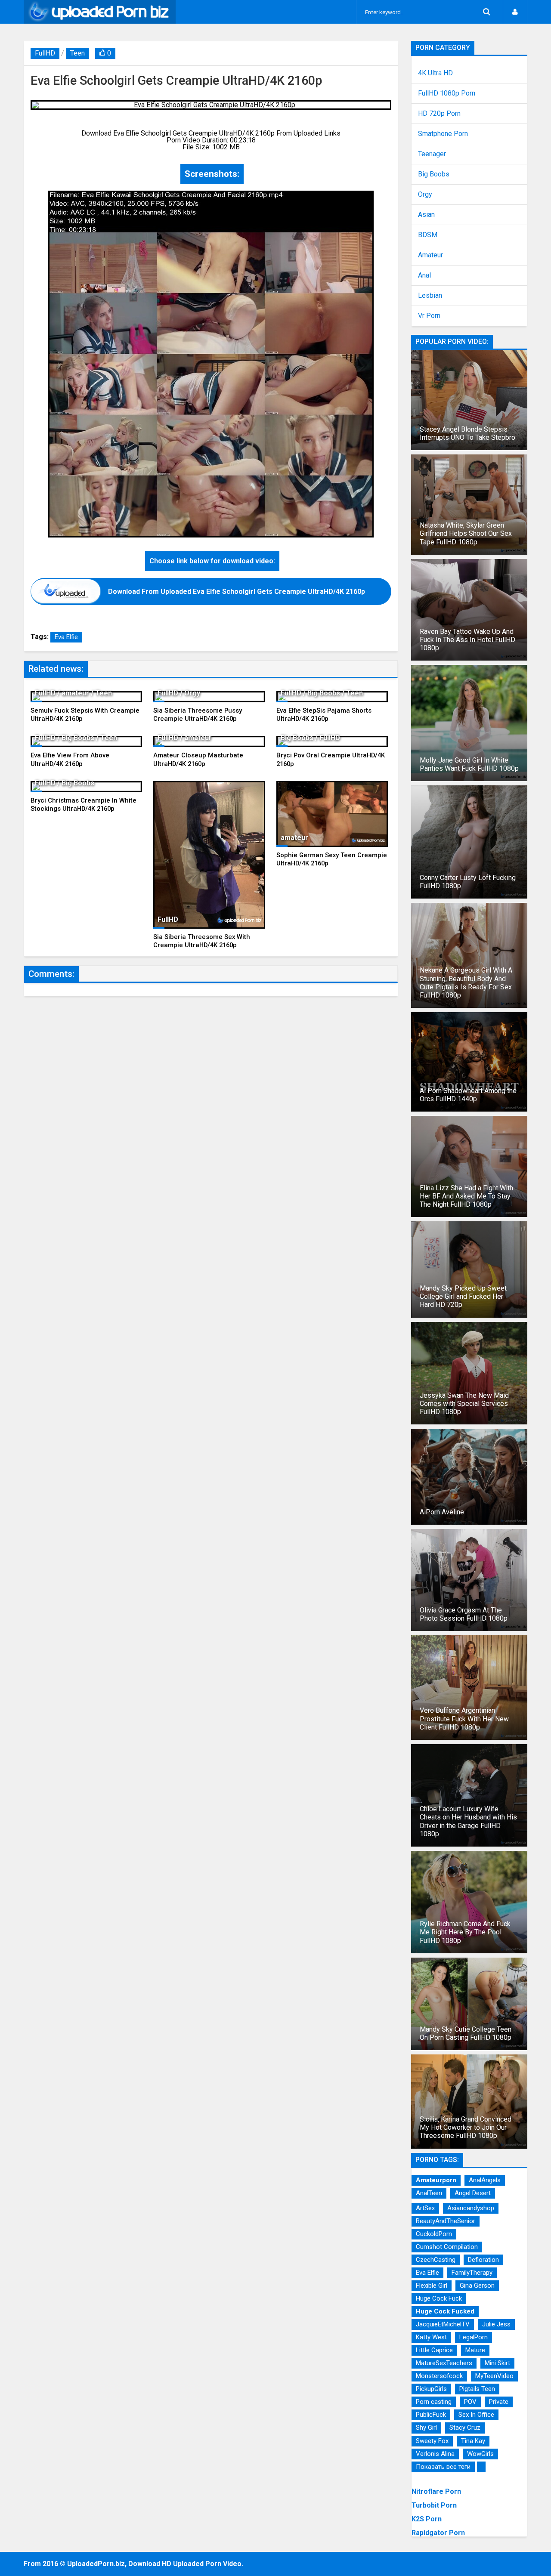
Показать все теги (443, 2467)
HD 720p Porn (439, 114)
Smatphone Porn (443, 134)
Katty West (431, 2337)
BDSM (428, 235)
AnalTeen (429, 2193)
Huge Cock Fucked (445, 2311)
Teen (77, 53)
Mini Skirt (497, 2363)
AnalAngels (485, 2180)
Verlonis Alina (435, 2454)
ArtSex (425, 2208)
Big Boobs (434, 174)
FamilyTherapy (472, 2273)
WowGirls (480, 2454)
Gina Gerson (477, 2286)
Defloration (483, 2260)
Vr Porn (429, 316)
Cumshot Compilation (447, 2247)
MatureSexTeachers (444, 2363)
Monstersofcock (439, 2376)
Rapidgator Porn (438, 2533)
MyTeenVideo (494, 2376)
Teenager (432, 154)
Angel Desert (473, 2193)
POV (470, 2402)
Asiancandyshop (471, 2208)
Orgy (425, 195)
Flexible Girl (432, 2286)
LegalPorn (474, 2337)
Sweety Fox (432, 2441)
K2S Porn (427, 2519)
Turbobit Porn (434, 2505)
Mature (475, 2350)
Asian (426, 215)
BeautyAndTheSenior (446, 2221)
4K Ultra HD (435, 73)
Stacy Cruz (465, 2428)
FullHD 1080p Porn (447, 93)
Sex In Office (476, 2415)
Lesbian (430, 296)
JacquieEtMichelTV (443, 2324)
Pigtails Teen (477, 2389)
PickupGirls (431, 2389)
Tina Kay (473, 2441)
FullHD (45, 53)
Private (499, 2402)
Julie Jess (496, 2324)
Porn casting (434, 2402)
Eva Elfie (66, 637)
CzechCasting (436, 2260)
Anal (424, 275)
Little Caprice (434, 2350)
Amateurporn (436, 2180)
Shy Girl (426, 2428)
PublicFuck (431, 2415)
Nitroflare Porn (436, 2491)
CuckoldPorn (434, 2234)
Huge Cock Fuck (439, 2298)
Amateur (430, 255)
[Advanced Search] (486, 12)
